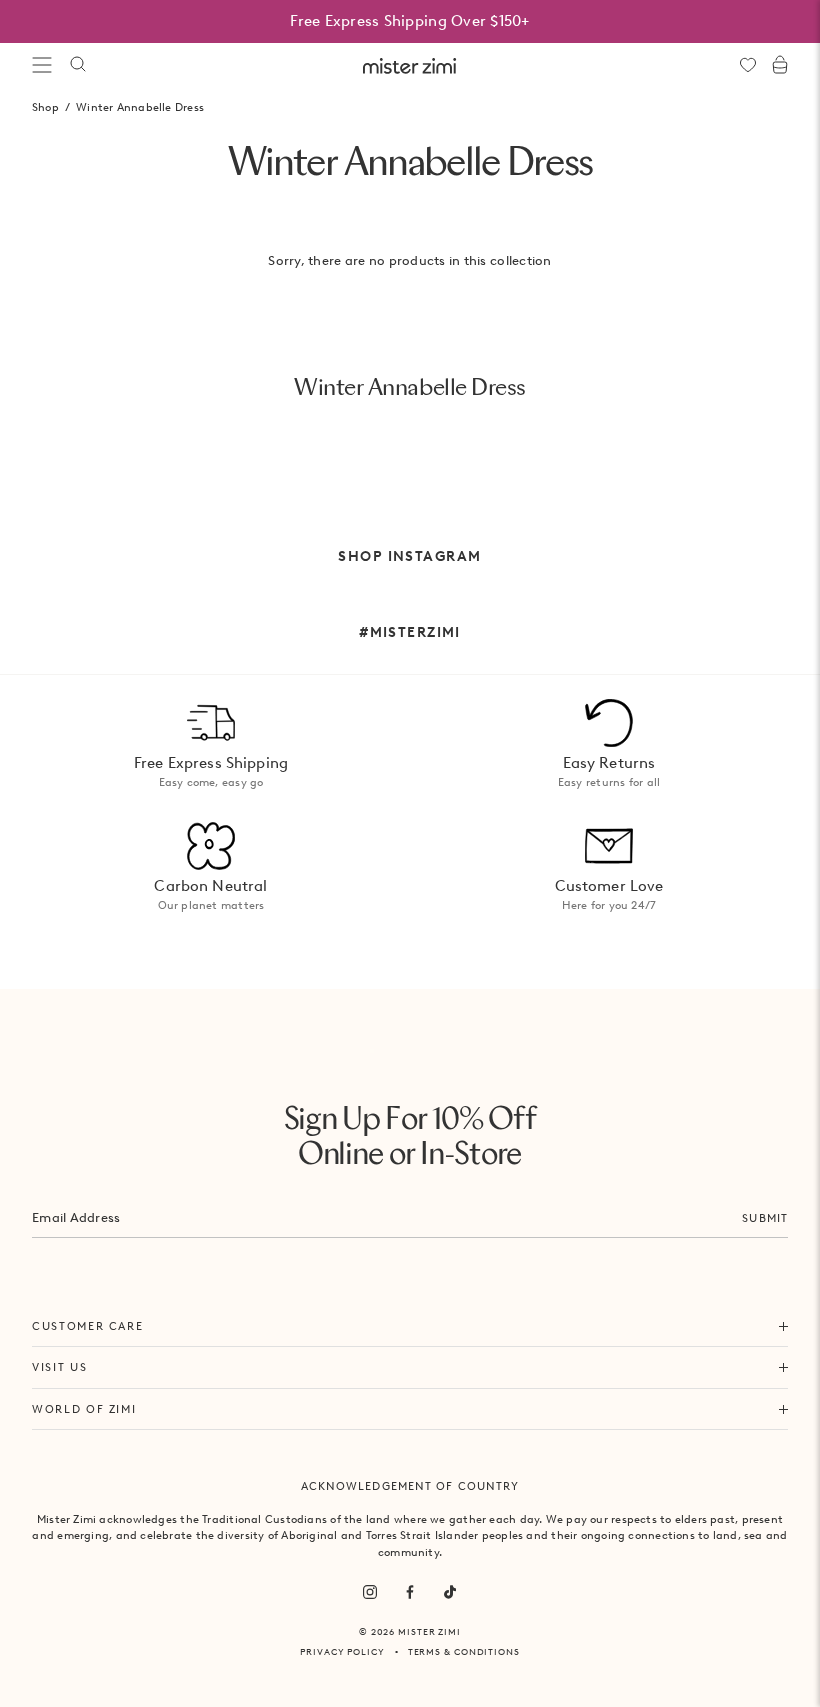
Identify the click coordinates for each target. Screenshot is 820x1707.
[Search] (78, 65)
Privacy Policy (342, 1651)
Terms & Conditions (464, 1651)
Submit (765, 1218)
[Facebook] (410, 1592)
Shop (45, 107)
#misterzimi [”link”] (410, 632)
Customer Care (87, 1326)
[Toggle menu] (42, 65)
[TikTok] (450, 1592)
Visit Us (59, 1367)
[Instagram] (370, 1592)
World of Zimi (84, 1409)
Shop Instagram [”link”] (409, 556)
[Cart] (780, 65)
